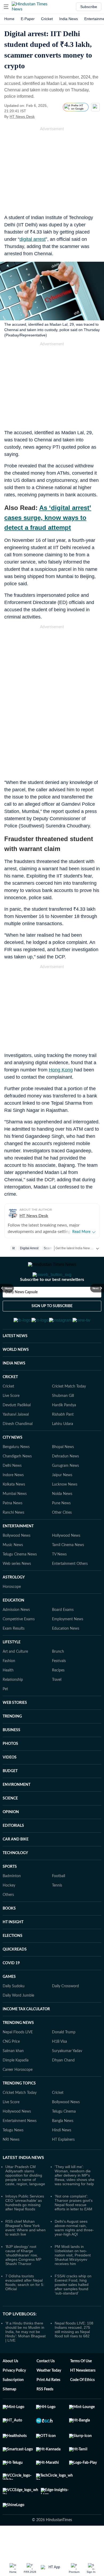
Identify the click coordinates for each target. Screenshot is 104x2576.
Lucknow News (65, 1511)
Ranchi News (13, 1539)
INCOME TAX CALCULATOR (26, 2035)
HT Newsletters (83, 2397)
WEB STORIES (15, 1729)
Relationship (13, 1706)
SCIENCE (10, 1825)
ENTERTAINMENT (18, 1553)
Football (59, 1902)
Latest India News (23, 2184)
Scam (48, 1248)
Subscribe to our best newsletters (52, 1301)
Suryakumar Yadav (67, 2077)
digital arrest (33, 239)
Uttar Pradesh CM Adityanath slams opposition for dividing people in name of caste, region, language (25, 2202)
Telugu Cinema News (20, 1581)
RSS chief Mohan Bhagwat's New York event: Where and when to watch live (25, 2254)
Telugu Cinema (64, 2138)
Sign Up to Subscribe (52, 1328)
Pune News (61, 1529)
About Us (10, 2387)
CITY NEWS (13, 1464)
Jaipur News (62, 1501)
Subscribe (89, 7)
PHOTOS (10, 1770)
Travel (57, 1706)
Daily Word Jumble (18, 2022)
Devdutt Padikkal (17, 1431)
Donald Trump (64, 2058)
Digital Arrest (29, 1248)
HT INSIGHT (13, 1948)
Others (8, 1921)
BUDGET (10, 1797)
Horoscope (12, 1613)
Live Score (11, 1422)
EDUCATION (13, 1627)
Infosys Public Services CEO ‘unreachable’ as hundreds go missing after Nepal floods (25, 2229)
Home (9, 19)
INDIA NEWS (14, 1390)
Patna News (13, 1529)
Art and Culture (15, 1678)
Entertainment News (20, 2147)
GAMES (9, 2003)
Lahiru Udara (63, 1450)
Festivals (59, 1687)
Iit (13, 1248)
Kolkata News (14, 1511)
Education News (66, 1655)
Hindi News (62, 2157)
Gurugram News (65, 1492)
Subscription (13, 2406)
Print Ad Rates (48, 2406)
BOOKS (9, 1935)
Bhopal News (63, 1473)
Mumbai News (15, 1520)
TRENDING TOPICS (19, 2110)
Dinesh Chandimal (18, 1450)
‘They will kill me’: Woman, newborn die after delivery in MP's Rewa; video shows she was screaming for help (75, 2202)
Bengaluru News (16, 1473)
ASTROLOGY (14, 1604)
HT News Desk (22, 117)
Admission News (16, 1636)
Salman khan (13, 2077)
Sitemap (9, 2416)
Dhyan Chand (63, 2087)
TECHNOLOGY (15, 1879)
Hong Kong (61, 1070)
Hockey (9, 1912)
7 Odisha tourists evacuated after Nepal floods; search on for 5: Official (25, 2309)
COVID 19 (11, 1989)
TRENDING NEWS (18, 2049)
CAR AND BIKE (16, 1866)
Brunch (58, 1678)
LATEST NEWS (15, 1362)
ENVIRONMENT (17, 1811)
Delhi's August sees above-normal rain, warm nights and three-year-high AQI (74, 2254)
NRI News (11, 2166)
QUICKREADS (15, 1976)
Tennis (57, 1912)
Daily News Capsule (21, 1314)
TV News (59, 1581)
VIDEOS (10, 1784)
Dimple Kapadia (16, 2087)
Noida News (62, 1520)
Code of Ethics (82, 2406)
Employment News (68, 1645)
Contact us (46, 2387)
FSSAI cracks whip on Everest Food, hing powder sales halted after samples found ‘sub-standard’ (73, 2311)
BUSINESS (11, 1756)
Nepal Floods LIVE (18, 2058)
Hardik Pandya (64, 1431)
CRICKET (10, 1403)
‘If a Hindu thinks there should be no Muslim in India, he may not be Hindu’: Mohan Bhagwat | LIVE (25, 2358)
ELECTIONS (13, 1962)
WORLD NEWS (16, 1376)
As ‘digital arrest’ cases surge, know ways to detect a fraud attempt (48, 518)
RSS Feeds (45, 2416)
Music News (13, 1571)
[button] (6, 7)
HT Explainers (63, 2166)
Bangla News (63, 2147)
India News (69, 19)
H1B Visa (59, 2068)
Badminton (12, 1902)
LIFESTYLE (12, 1668)
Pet (5, 1715)
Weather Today (49, 2397)
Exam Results (14, 1655)
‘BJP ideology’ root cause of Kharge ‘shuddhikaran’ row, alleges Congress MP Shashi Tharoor (23, 2281)
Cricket (47, 19)
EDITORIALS (13, 1852)
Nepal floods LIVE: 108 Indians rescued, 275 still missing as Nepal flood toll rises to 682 (74, 2356)
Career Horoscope (18, 2096)
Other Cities (62, 1539)
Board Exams (63, 1636)
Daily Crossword (65, 2012)
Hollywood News (66, 1562)
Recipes (58, 1697)
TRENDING (12, 1743)
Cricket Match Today (69, 1413)
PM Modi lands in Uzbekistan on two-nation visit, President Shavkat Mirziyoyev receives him (73, 2281)
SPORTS (10, 1893)
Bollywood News (17, 1562)
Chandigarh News (17, 1483)
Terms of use (81, 2387)
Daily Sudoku (14, 2012)
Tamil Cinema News (68, 1571)
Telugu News (13, 2157)
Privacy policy (14, 2397)
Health (8, 1697)
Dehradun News (65, 1483)
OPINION (11, 1838)
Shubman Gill (63, 1422)
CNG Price (11, 2068)
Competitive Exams (19, 1645)
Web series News (17, 1590)
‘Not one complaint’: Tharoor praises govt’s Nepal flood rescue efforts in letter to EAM (74, 2229)
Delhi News (12, 1492)
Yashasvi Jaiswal (16, 1441)
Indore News (13, 1501)
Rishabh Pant (63, 1441)
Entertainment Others (70, 1590)
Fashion (9, 1687)
